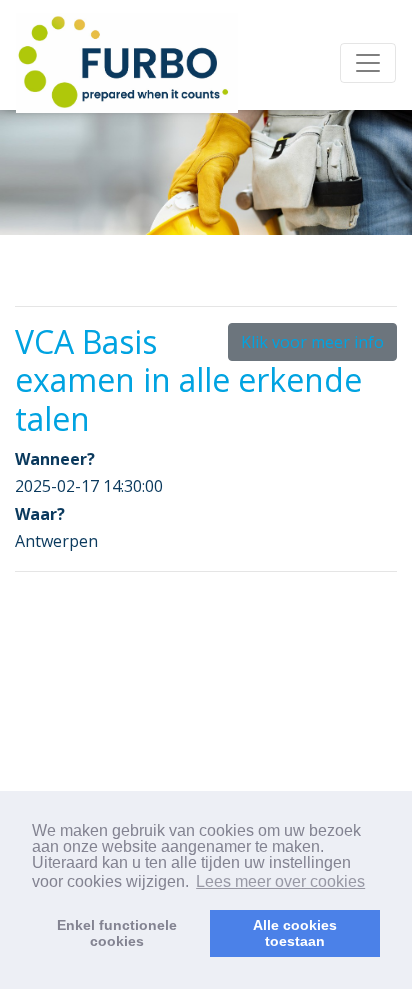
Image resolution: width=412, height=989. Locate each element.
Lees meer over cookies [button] (280, 881)
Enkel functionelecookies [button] (117, 933)
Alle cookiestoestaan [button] (295, 933)
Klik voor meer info (312, 342)
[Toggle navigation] (368, 63)
